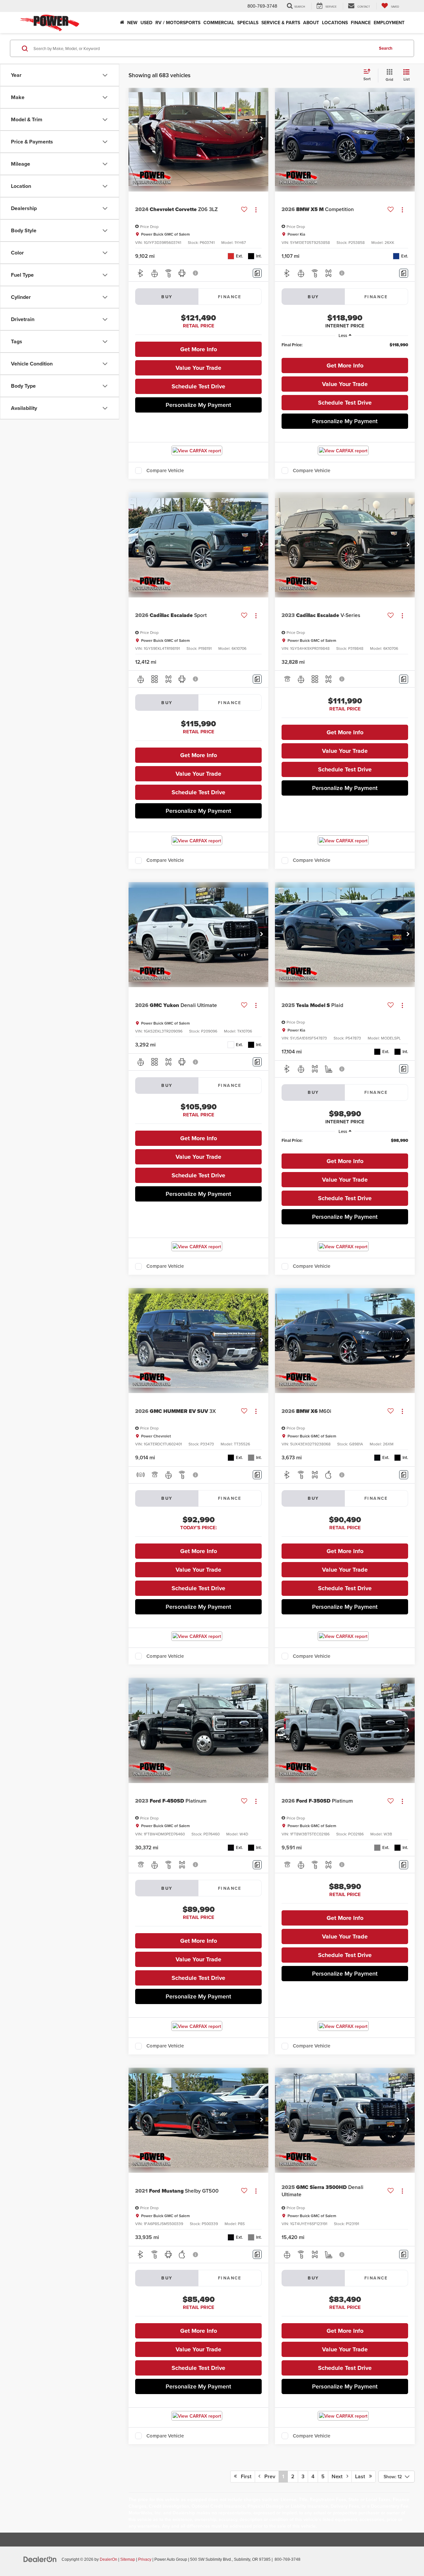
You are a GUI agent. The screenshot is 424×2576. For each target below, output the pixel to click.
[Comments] (257, 273)
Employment (389, 23)
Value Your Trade (198, 368)
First (244, 2476)
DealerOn (108, 2559)
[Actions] (256, 210)
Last (362, 2476)
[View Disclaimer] (196, 273)
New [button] (132, 23)
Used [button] (146, 23)
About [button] (311, 23)
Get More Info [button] (199, 349)
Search (386, 48)
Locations (335, 23)
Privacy (145, 2559)
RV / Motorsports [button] (178, 23)
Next (339, 2476)
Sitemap (128, 2559)
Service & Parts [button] (281, 23)
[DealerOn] (40, 2559)
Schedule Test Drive (198, 386)
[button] (262, 139)
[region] (345, 348)
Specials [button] (248, 23)
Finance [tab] (230, 297)
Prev (268, 2476)
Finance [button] (361, 23)
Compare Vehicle (165, 471)
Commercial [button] (219, 23)
